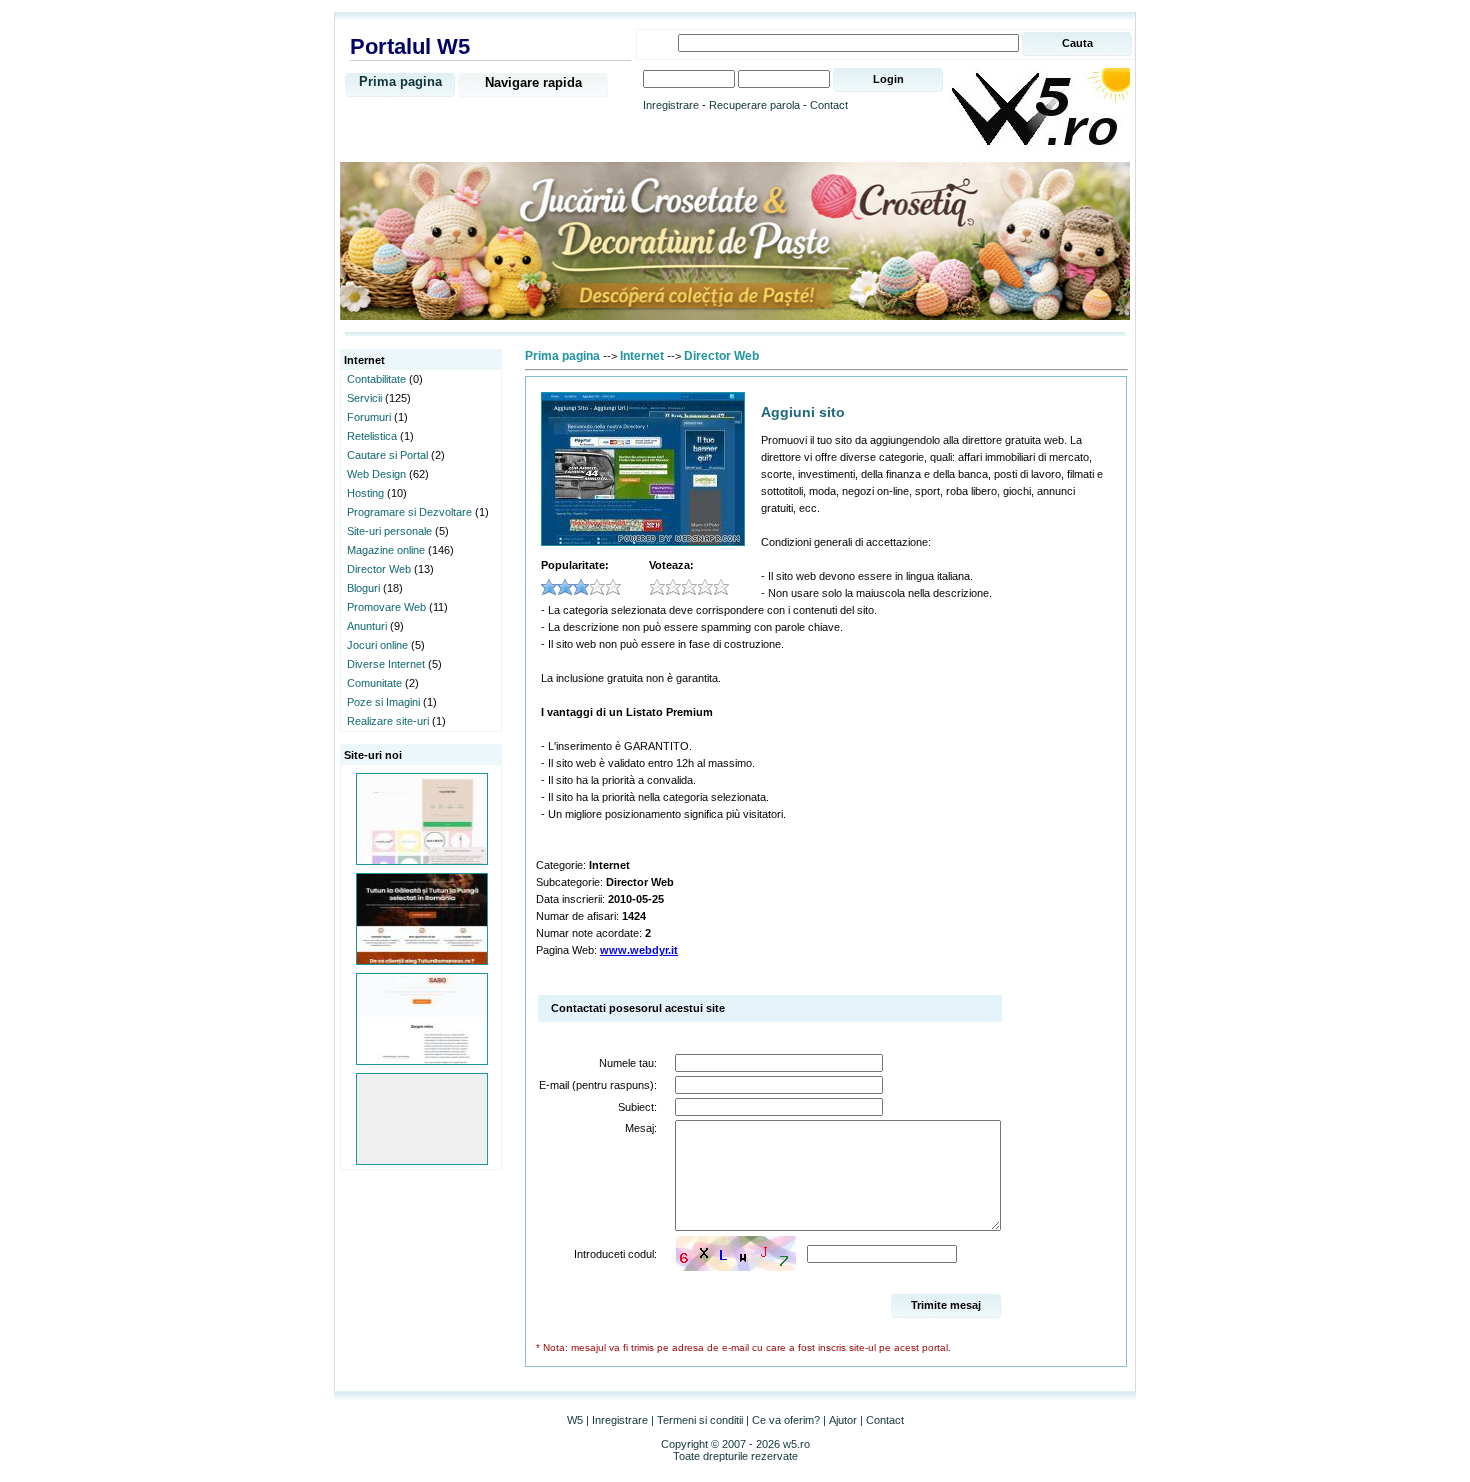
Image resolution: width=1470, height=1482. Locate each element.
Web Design (376, 474)
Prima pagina (400, 81)
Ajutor (843, 1420)
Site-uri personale (389, 531)
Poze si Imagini (383, 702)
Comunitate (374, 683)
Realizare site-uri (388, 721)
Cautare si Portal (387, 455)
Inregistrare (671, 105)
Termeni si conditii (700, 1420)
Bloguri (363, 588)
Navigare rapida (533, 82)
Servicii (364, 398)
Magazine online (386, 550)
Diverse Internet (386, 664)
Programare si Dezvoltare (409, 512)
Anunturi (367, 626)
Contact (829, 105)
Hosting (365, 493)
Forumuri (369, 417)
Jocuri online (377, 645)
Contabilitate (376, 379)
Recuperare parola (754, 105)
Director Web (379, 569)
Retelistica (372, 436)
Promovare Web (386, 607)
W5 (575, 1420)
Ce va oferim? (786, 1420)
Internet (642, 356)
